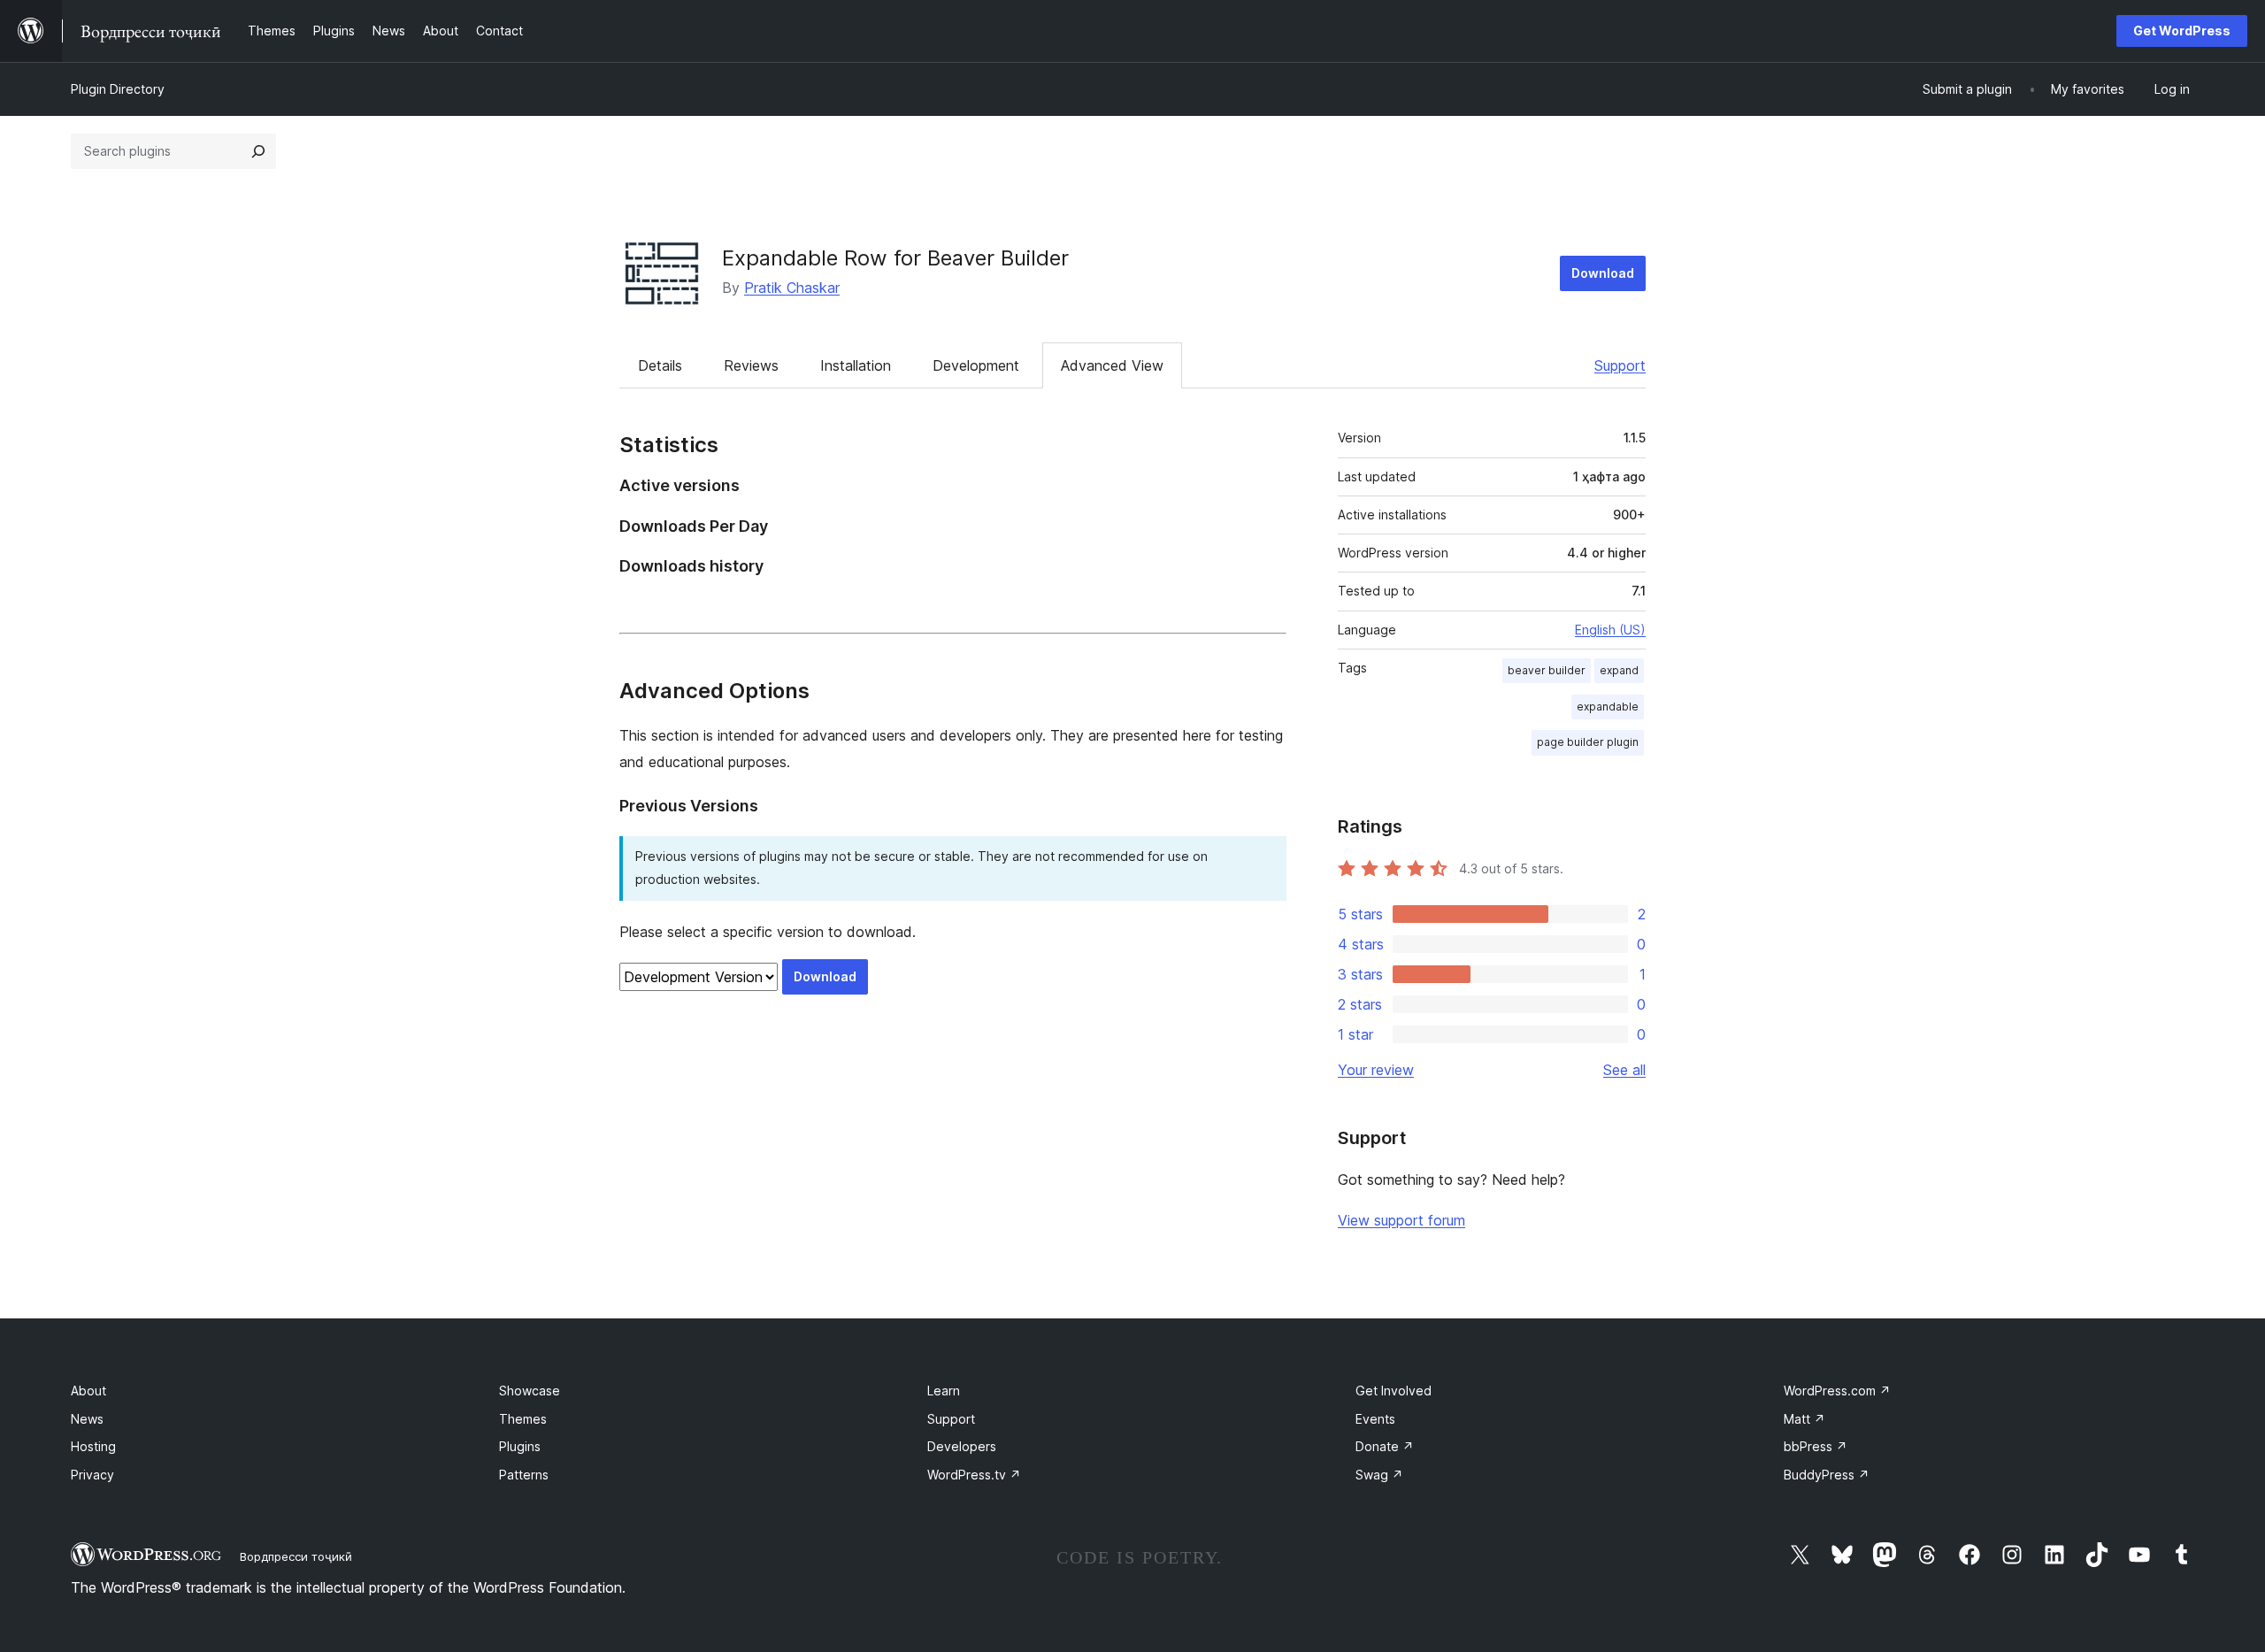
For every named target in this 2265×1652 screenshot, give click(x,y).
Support (1620, 365)
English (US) (1610, 630)
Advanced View (1112, 365)
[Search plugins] (258, 151)
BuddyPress (1827, 1475)
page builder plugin (1588, 742)
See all (1624, 1070)
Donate (1385, 1446)
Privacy (92, 1475)
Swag (1379, 1475)
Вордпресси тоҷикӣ (296, 1556)
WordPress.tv (974, 1475)
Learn (944, 1391)
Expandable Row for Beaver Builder (895, 258)
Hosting (93, 1446)
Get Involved (1394, 1391)
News (87, 1419)
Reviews (751, 365)
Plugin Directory (118, 89)
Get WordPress (2182, 31)
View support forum (1401, 1220)
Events (1375, 1419)
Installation (856, 365)
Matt (1804, 1419)
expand (1619, 670)
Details (660, 365)
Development (976, 365)
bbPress (1816, 1446)
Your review (1376, 1070)
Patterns (524, 1475)
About (88, 1391)
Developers (962, 1446)
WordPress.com (1837, 1391)
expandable (1608, 707)
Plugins (520, 1446)
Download (1603, 273)
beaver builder (1547, 670)
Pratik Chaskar (792, 288)
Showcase (530, 1391)
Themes (523, 1419)
